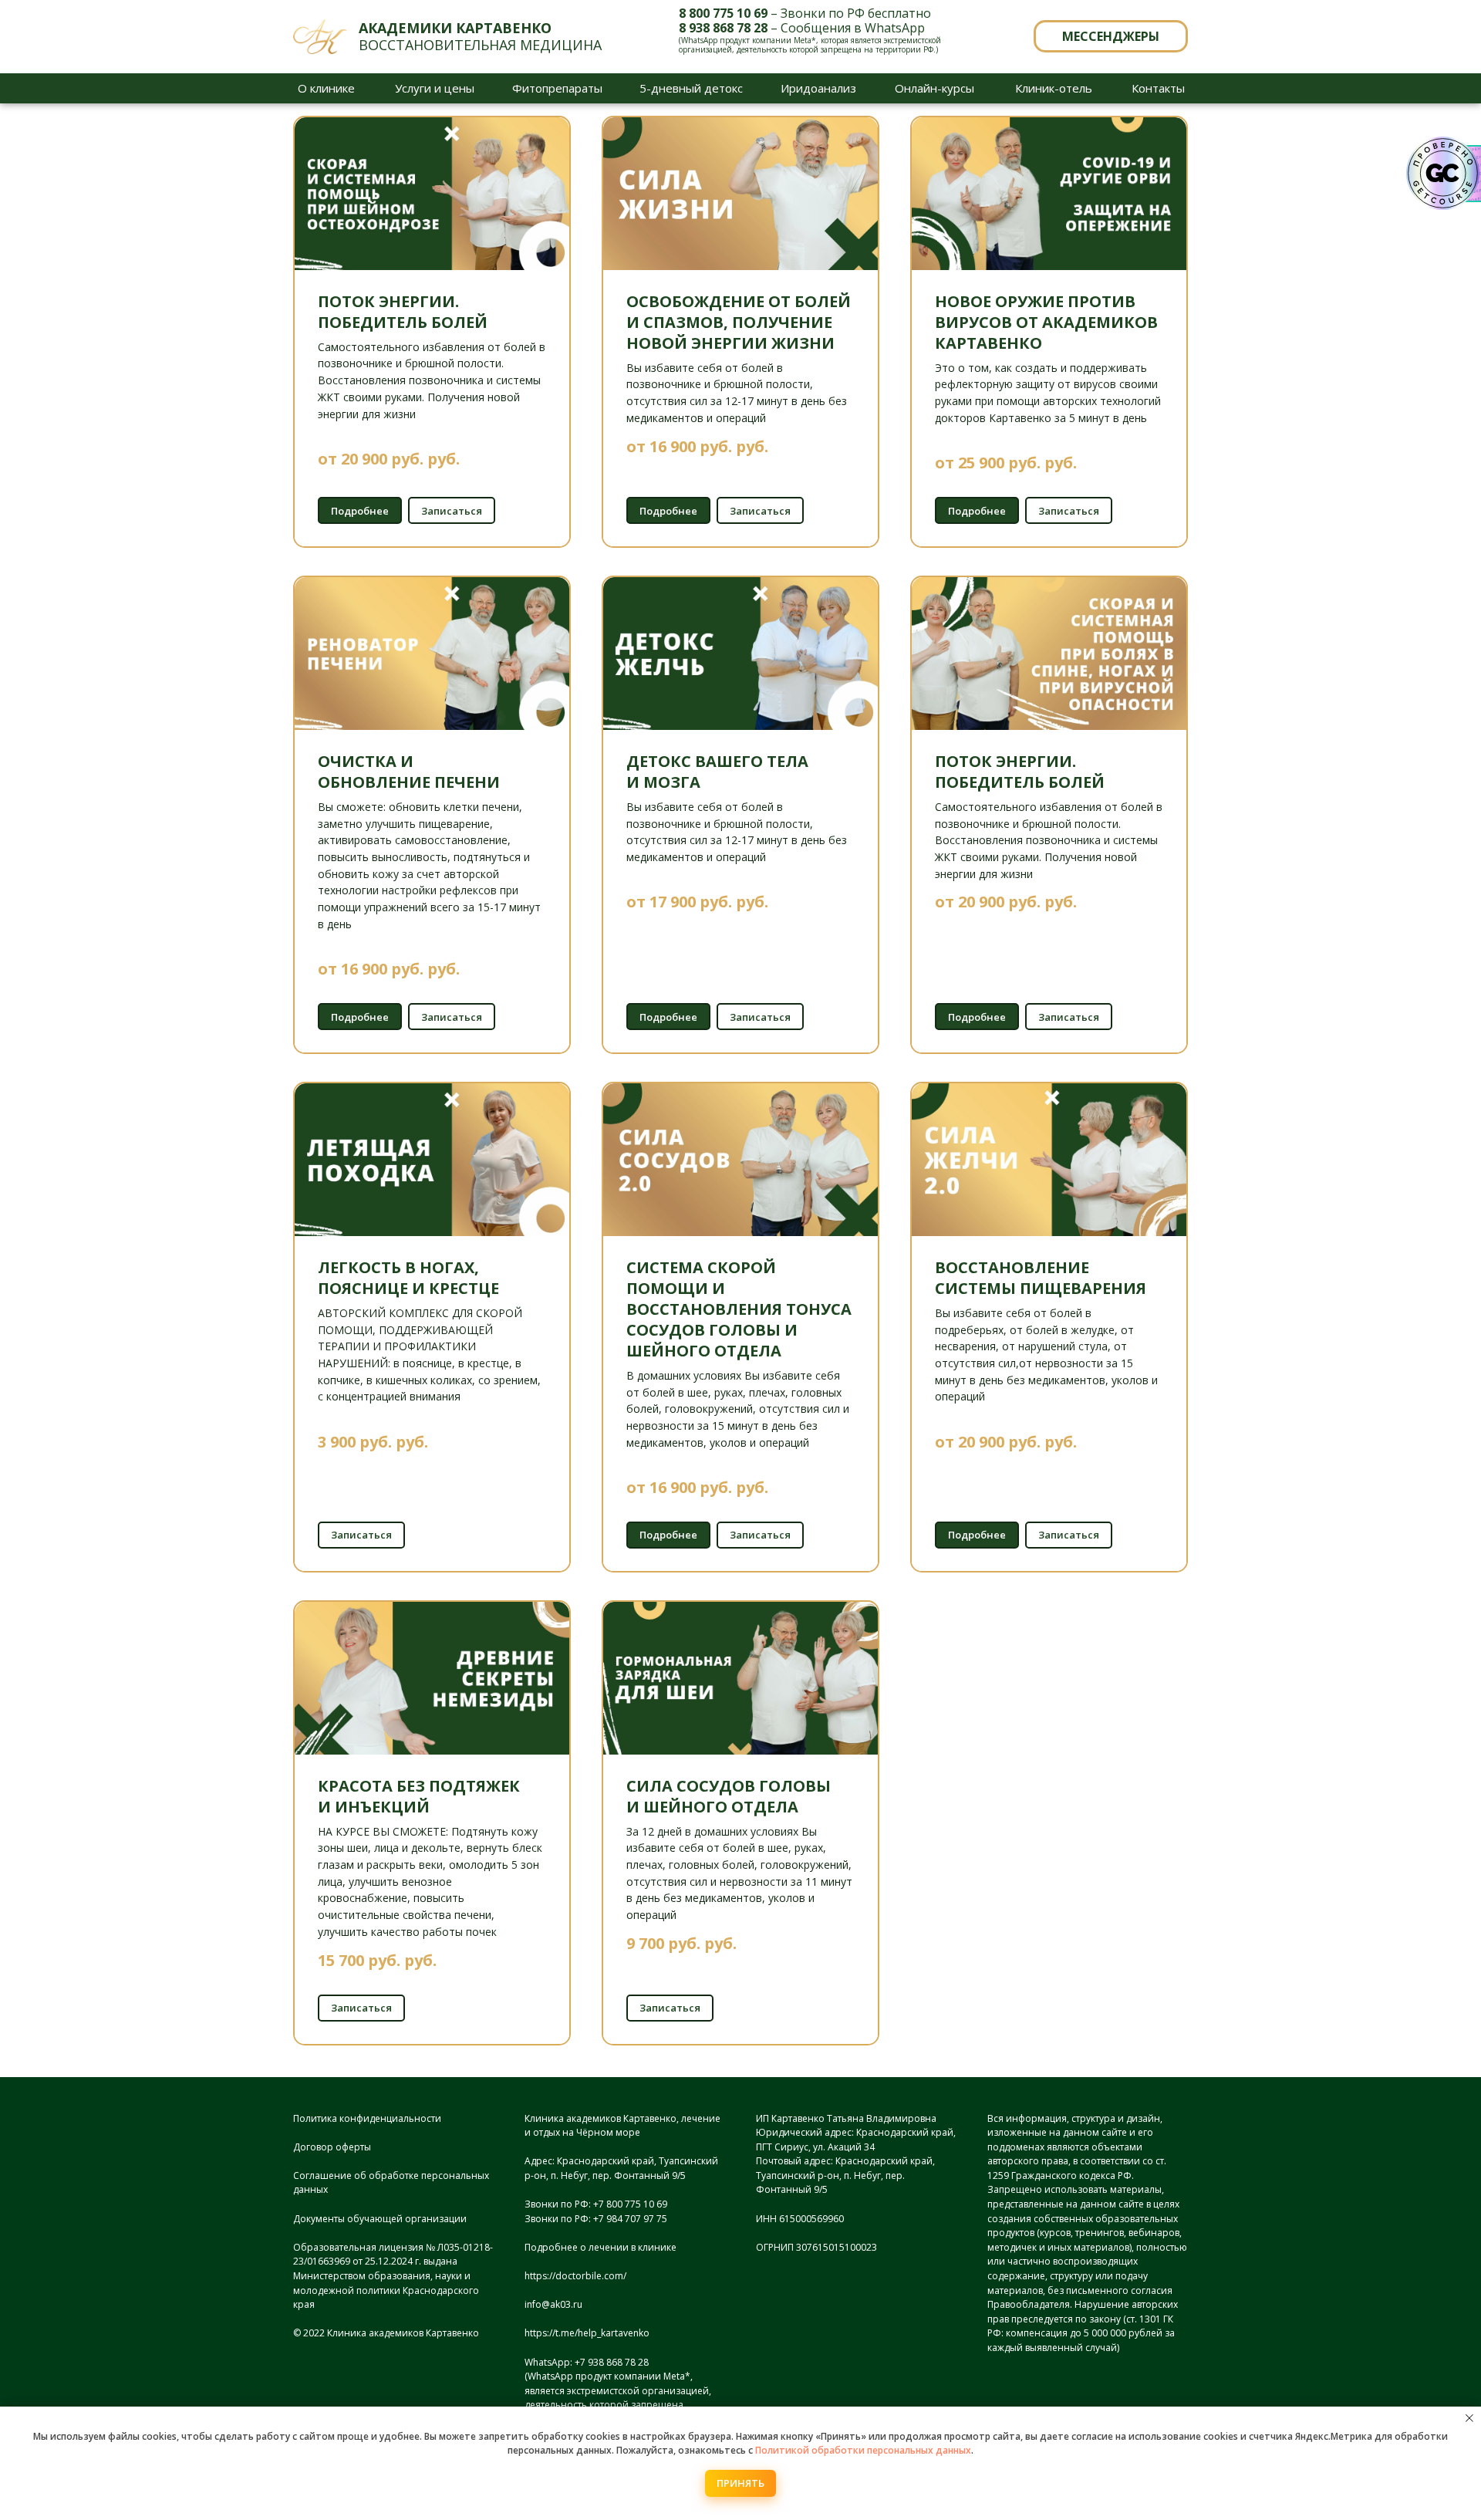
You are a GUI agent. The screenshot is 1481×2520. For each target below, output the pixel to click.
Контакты (1158, 88)
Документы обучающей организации (380, 2219)
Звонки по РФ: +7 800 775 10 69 (596, 2204)
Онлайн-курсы (934, 88)
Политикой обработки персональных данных (863, 2450)
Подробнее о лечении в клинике (600, 2247)
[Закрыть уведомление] (1469, 2418)
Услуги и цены (435, 88)
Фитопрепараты (557, 88)
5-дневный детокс (691, 88)
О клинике (326, 88)
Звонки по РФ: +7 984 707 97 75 (596, 2219)
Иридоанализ (818, 88)
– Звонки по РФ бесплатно (805, 13)
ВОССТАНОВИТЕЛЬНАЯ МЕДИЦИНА (480, 36)
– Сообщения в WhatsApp (802, 28)
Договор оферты (332, 2147)
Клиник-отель (1054, 88)
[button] (1111, 36)
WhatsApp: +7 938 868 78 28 (587, 2362)
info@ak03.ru (553, 2304)
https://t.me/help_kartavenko (587, 2333)
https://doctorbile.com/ (575, 2276)
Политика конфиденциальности (367, 2118)
